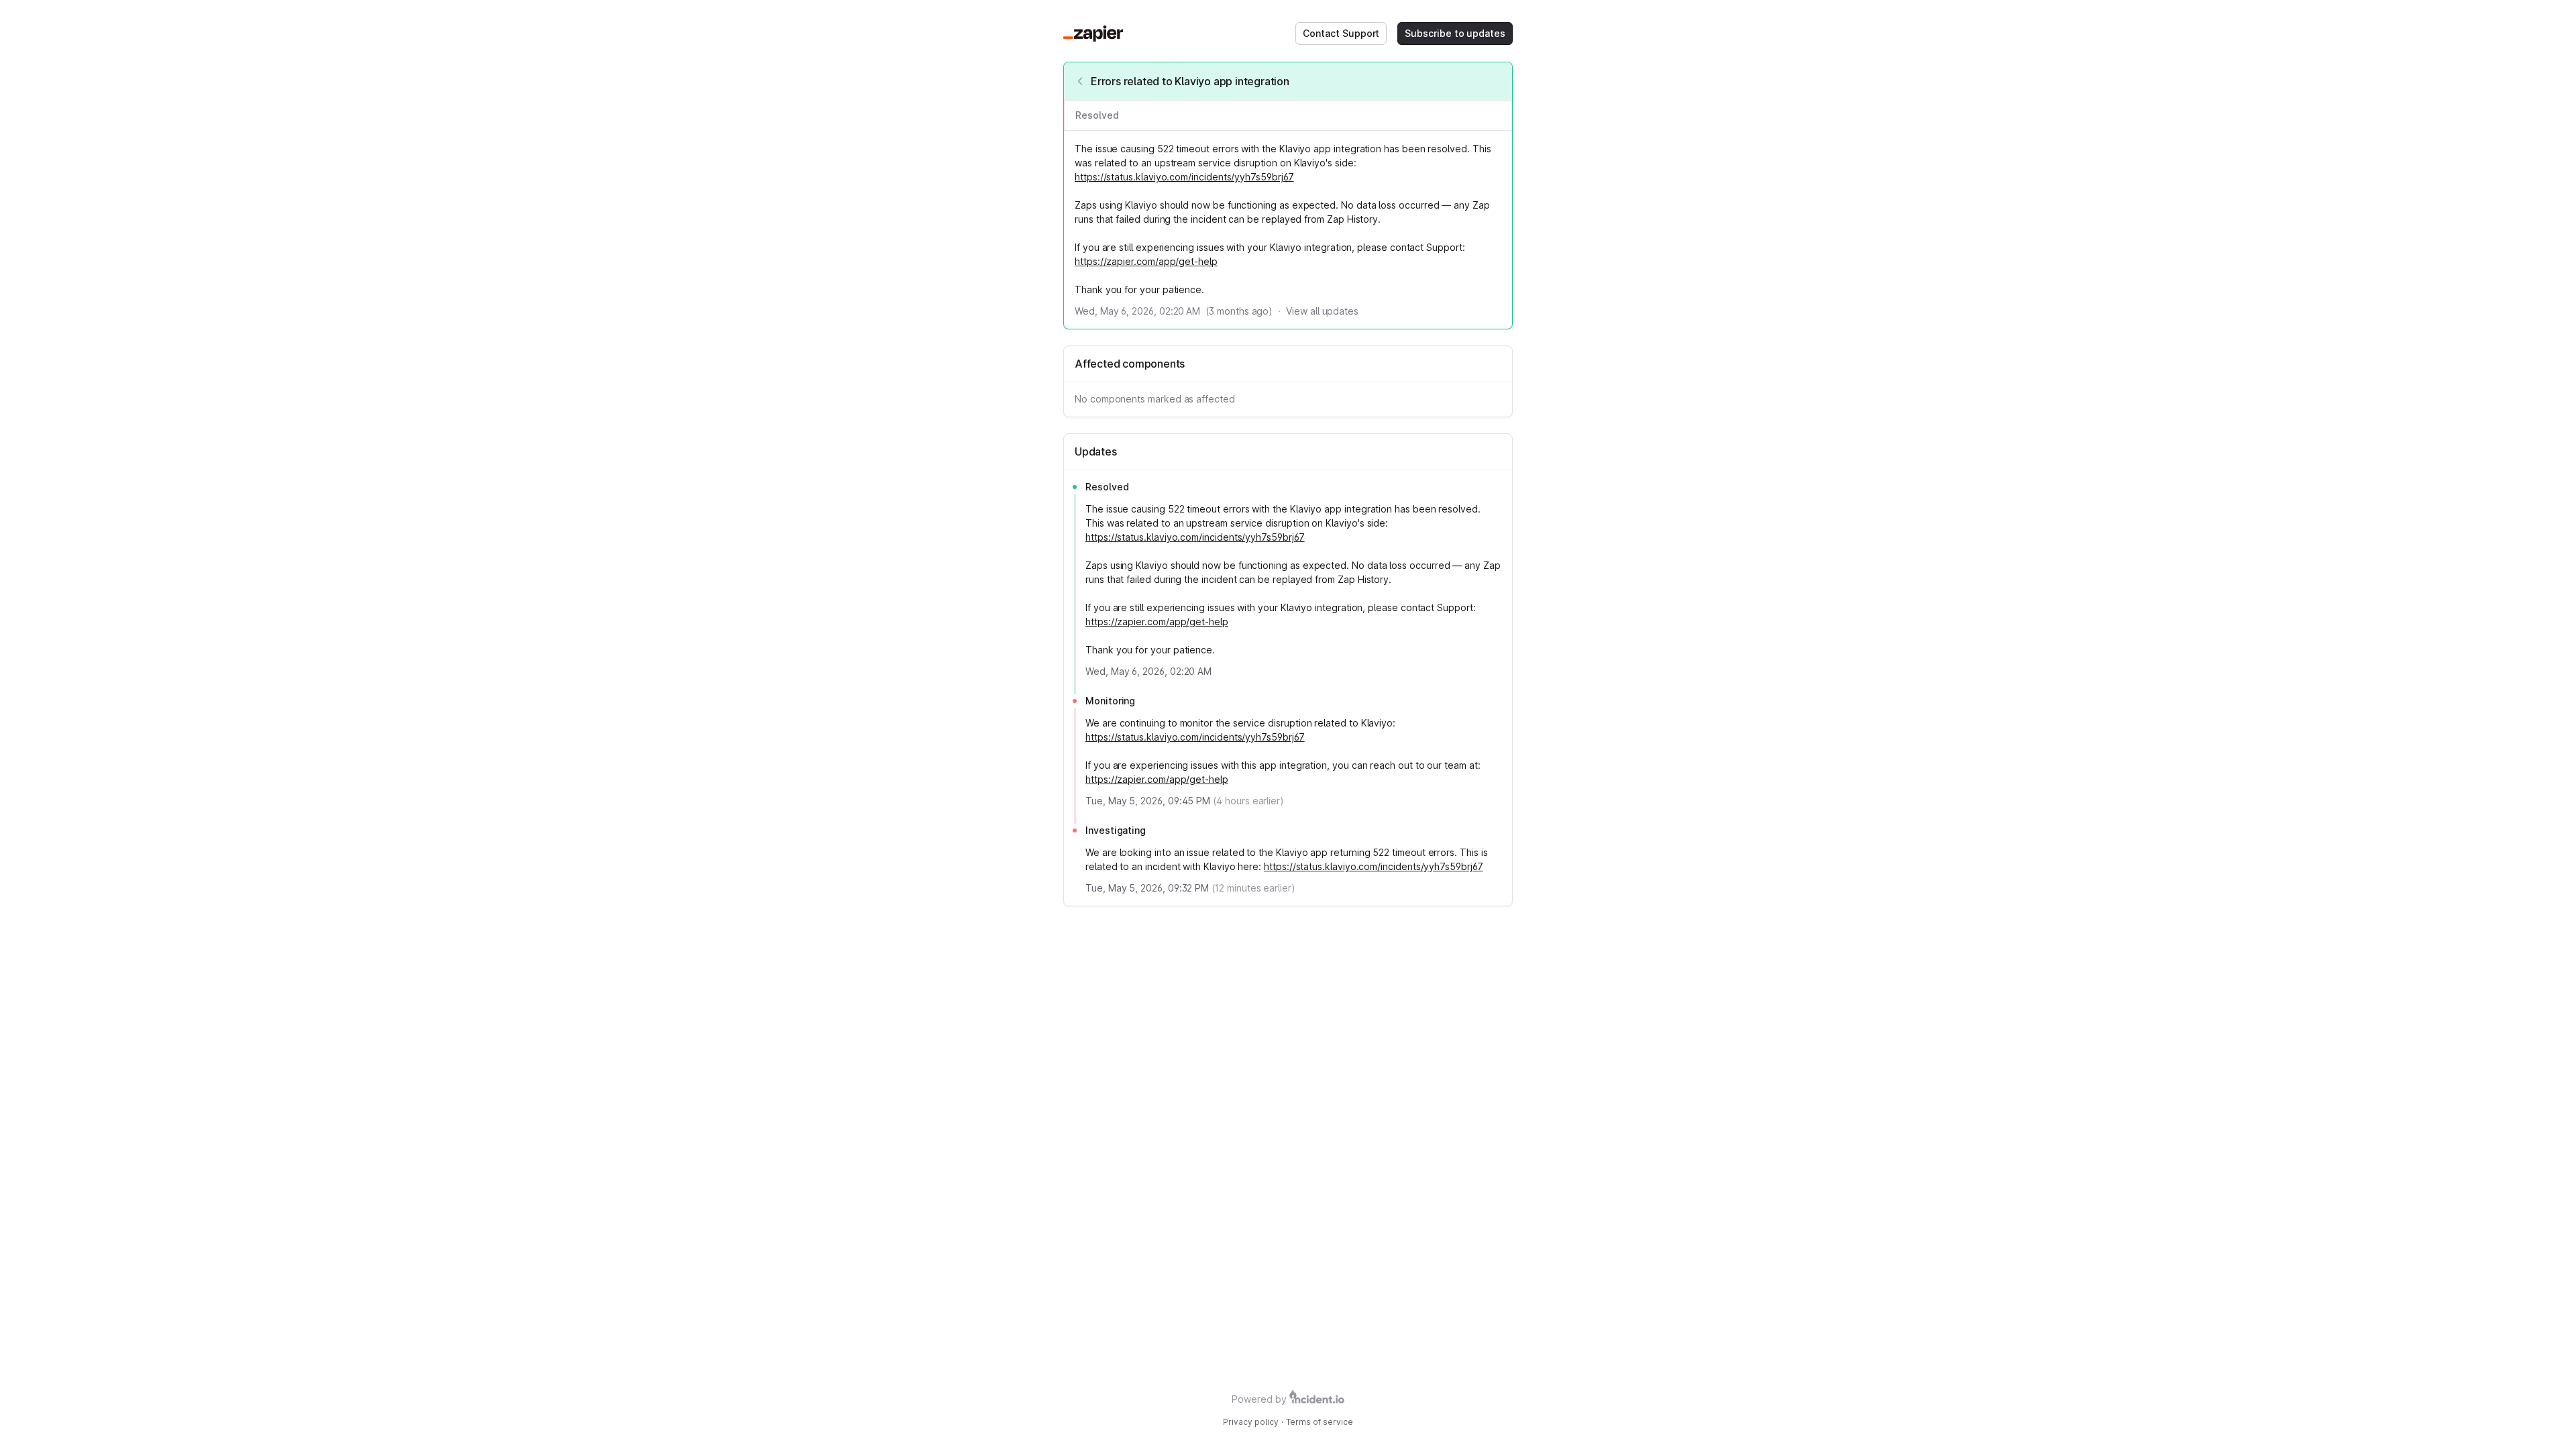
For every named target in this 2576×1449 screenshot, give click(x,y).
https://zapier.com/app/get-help (1146, 261)
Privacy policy (1251, 1422)
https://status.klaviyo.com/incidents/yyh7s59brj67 (1184, 177)
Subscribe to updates (1455, 33)
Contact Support (1341, 33)
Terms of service (1320, 1422)
